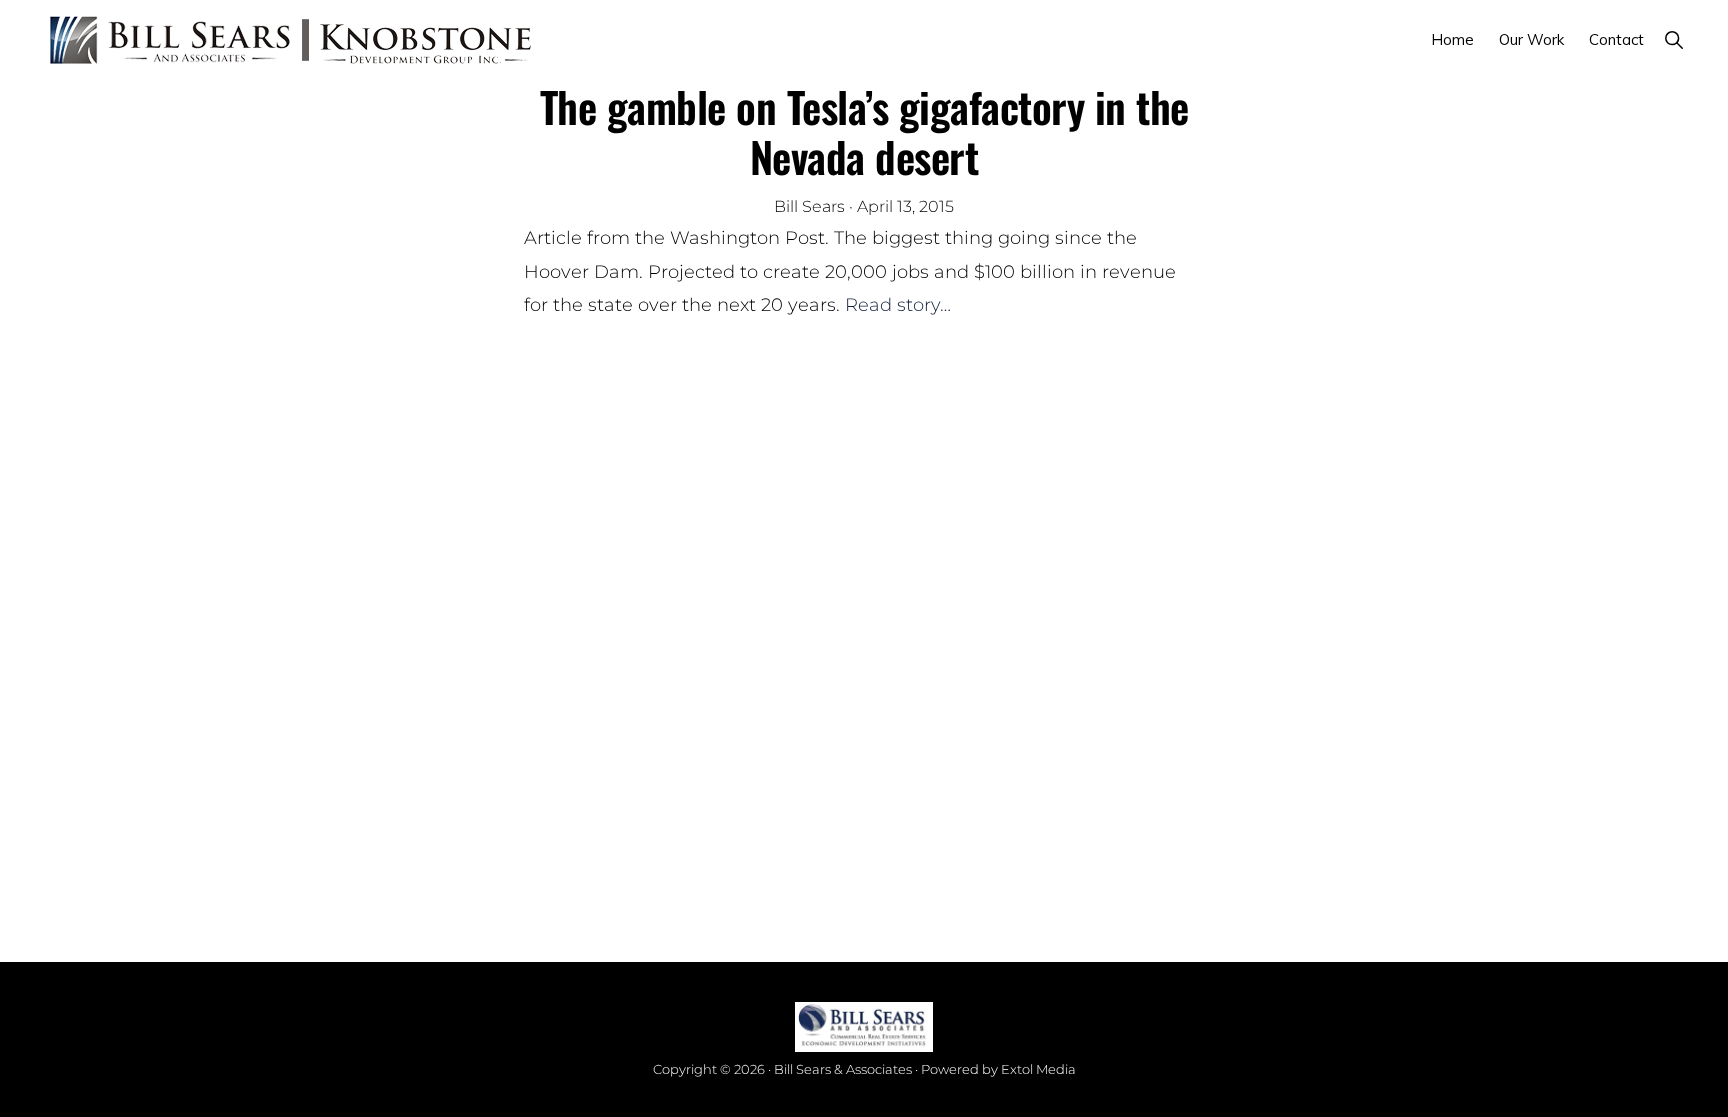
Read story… (898, 305)
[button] (1673, 39)
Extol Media (1038, 1069)
